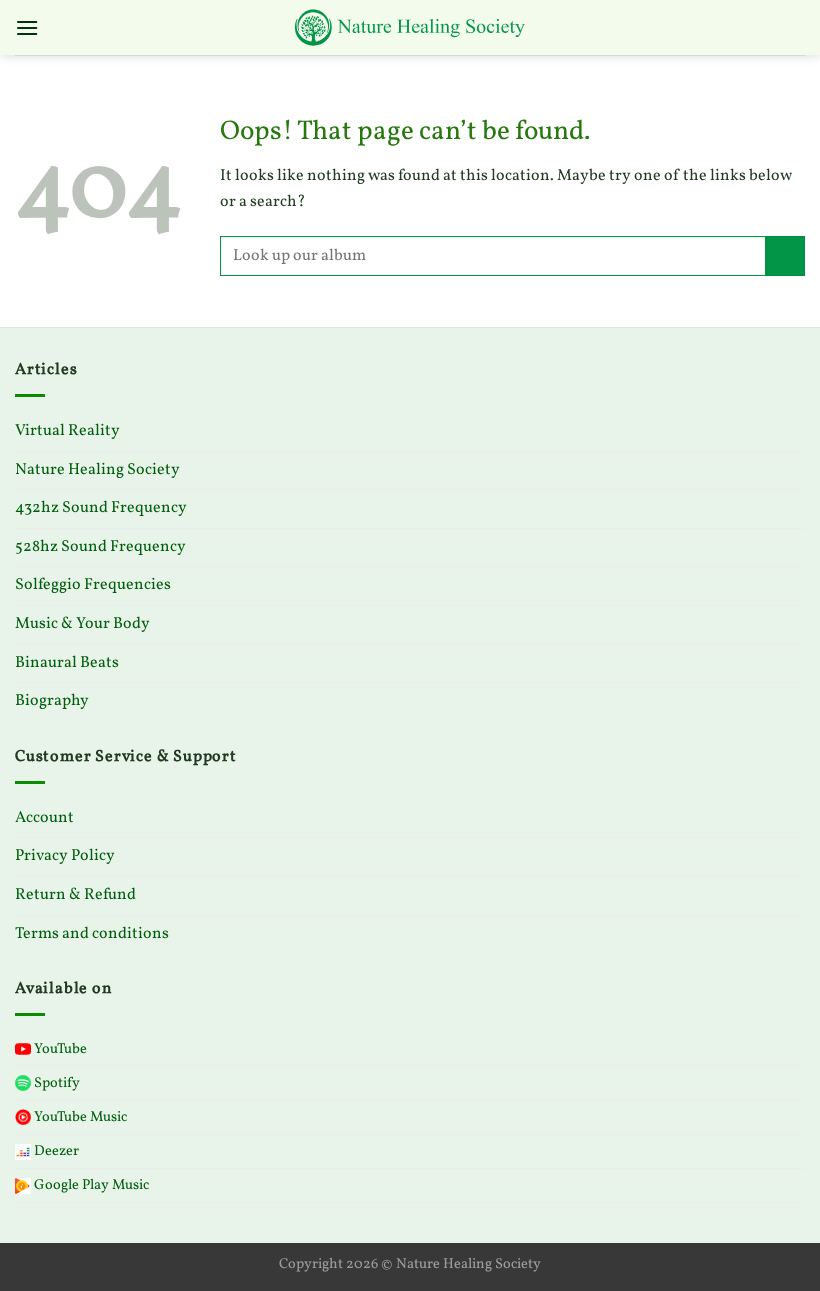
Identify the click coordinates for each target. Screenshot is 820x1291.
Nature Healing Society (97, 470)
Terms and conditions (92, 934)
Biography (52, 701)
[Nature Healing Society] (410, 27)
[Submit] (785, 255)
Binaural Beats (67, 663)
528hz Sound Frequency (100, 547)
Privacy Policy (65, 856)
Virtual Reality (67, 431)
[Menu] (27, 27)
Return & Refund (75, 895)
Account (44, 818)
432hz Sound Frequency (101, 508)
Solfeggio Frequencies (93, 585)
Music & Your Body (82, 624)
